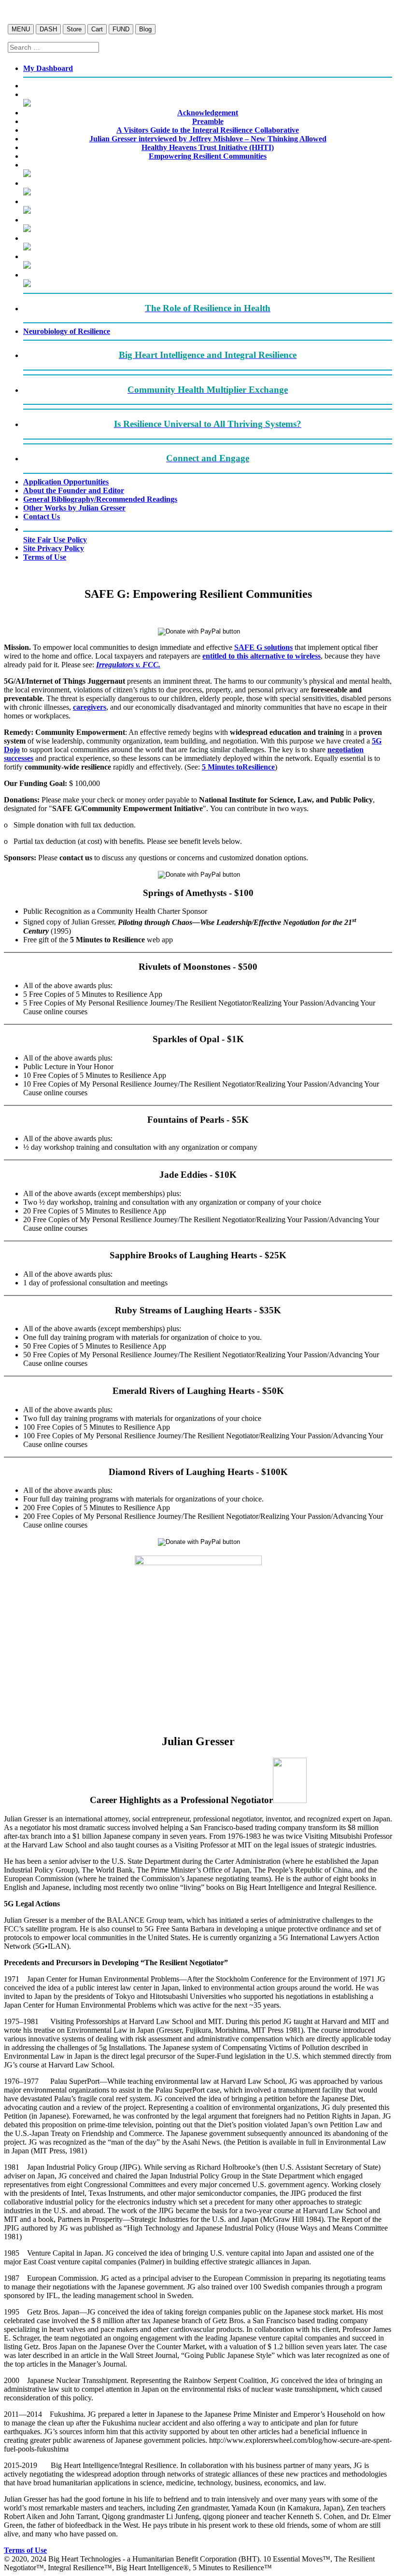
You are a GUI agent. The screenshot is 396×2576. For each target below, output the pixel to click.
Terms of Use (25, 2550)
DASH (48, 29)
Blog (145, 29)
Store (74, 29)
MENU (21, 29)
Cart (97, 29)
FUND (121, 29)
